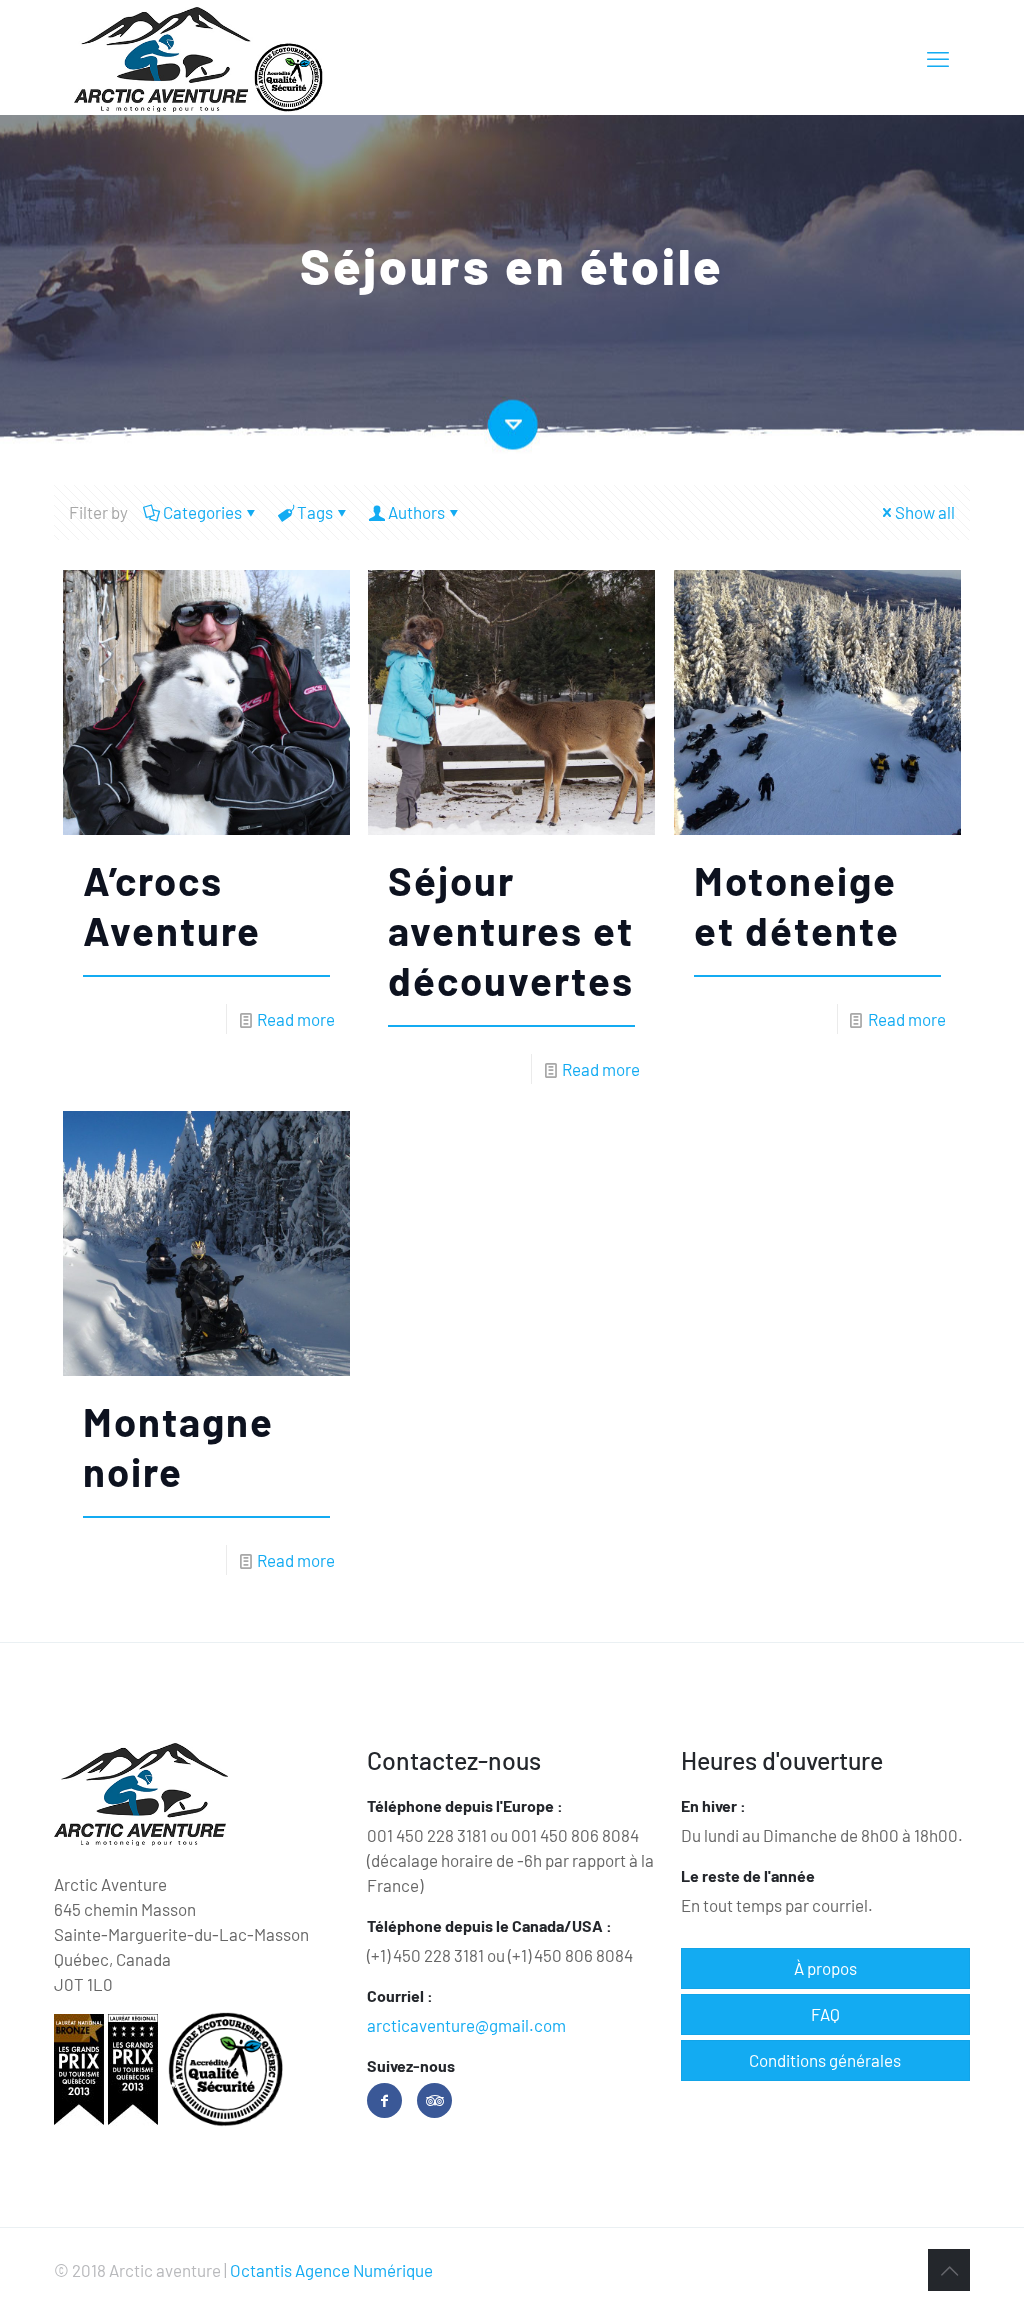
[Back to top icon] (949, 2270)
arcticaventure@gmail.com (466, 2025)
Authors (416, 512)
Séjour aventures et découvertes (511, 930)
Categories (202, 512)
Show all (925, 512)
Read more (296, 1019)
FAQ (825, 2014)
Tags (315, 512)
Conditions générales (825, 2060)
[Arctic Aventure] (199, 57)
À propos (825, 1968)
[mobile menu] (938, 58)
